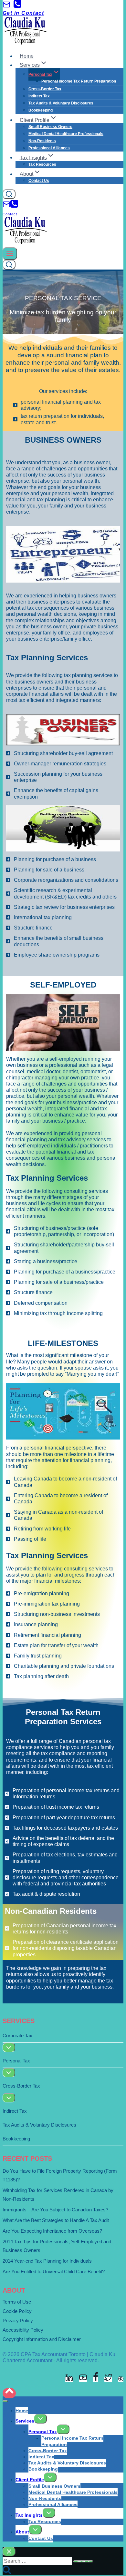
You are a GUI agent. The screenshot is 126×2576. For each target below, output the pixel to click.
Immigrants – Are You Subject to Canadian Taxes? (55, 2210)
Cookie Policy (17, 2311)
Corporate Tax (17, 2035)
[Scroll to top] (9, 2393)
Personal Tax (16, 2061)
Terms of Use (17, 2302)
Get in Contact (23, 13)
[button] (44, 65)
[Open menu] (10, 254)
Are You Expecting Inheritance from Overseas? (52, 2231)
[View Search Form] (9, 194)
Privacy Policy (18, 2320)
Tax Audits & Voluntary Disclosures (61, 103)
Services (25, 2421)
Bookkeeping (41, 110)
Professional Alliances (49, 148)
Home (27, 56)
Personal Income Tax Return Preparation (79, 81)
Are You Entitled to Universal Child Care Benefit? (54, 2271)
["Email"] (6, 7)
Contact (10, 214)
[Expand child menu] (9, 2047)
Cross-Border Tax (45, 89)
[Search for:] (38, 2561)
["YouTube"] (83, 2379)
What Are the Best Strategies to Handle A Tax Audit (56, 2220)
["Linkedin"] (69, 2379)
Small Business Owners (50, 127)
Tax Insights (29, 2515)
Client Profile (30, 2480)
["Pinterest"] (121, 2379)
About (22, 2532)
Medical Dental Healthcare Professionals (66, 134)
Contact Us (39, 181)
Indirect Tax (39, 96)
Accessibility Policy (23, 2330)
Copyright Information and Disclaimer (42, 2339)
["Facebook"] (96, 2379)
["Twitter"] (108, 2379)
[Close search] (9, 2551)
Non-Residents (42, 141)
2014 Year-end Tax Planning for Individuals (47, 2261)
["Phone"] (17, 7)
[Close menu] (5, 2401)
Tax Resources (42, 164)
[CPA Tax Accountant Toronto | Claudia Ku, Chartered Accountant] (26, 43)
